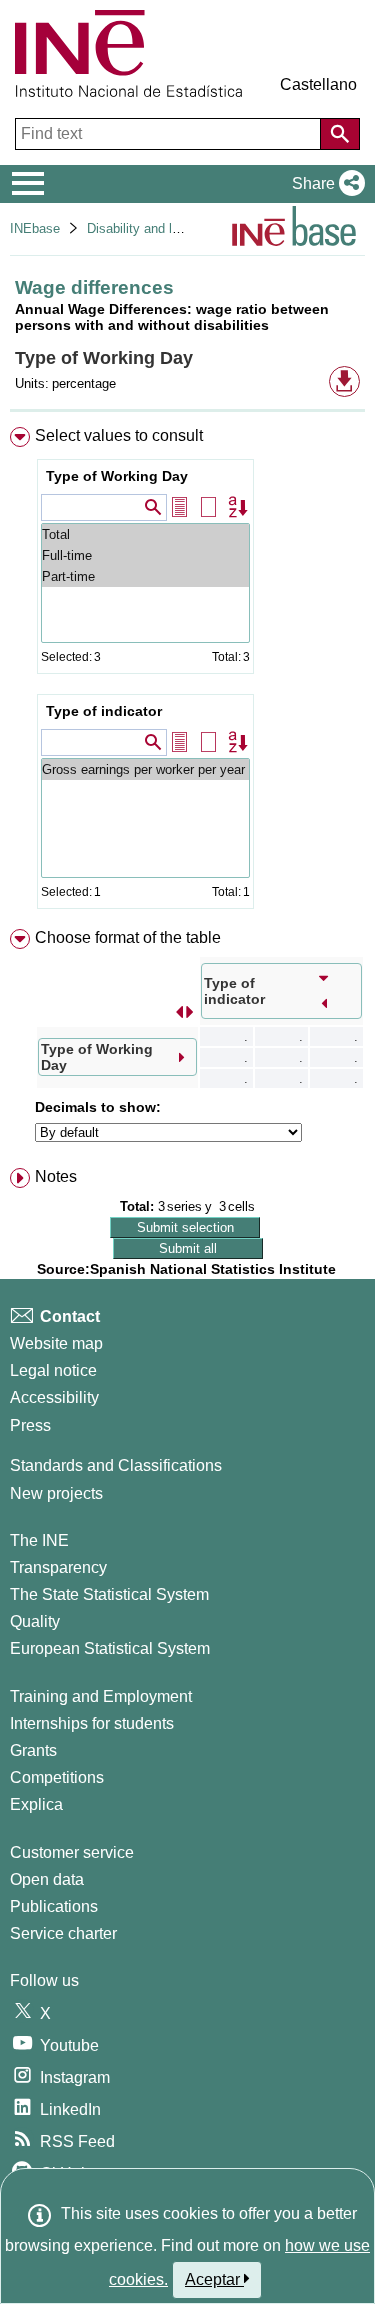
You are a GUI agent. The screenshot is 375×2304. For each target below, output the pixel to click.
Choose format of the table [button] (128, 937)
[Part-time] (145, 576)
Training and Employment (101, 1696)
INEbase (35, 228)
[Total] (145, 534)
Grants (33, 1750)
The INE (39, 1540)
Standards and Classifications (116, 1465)
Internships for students (92, 1723)
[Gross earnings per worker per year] (145, 769)
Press (30, 1425)
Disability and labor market (164, 228)
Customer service (72, 1852)
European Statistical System (110, 1648)
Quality (35, 1621)
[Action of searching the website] (340, 134)
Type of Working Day (117, 476)
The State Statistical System (109, 1594)
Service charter (63, 1933)
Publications (54, 1906)
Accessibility (54, 1397)
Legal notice (53, 1370)
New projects (56, 1493)
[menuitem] (187, 672)
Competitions (57, 1777)
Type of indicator (104, 711)
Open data (47, 1879)
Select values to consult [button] (119, 435)
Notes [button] (56, 1176)
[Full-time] (145, 555)
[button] (324, 184)
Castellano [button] (318, 84)
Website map (56, 1343)
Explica (36, 1804)
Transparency (58, 1567)
